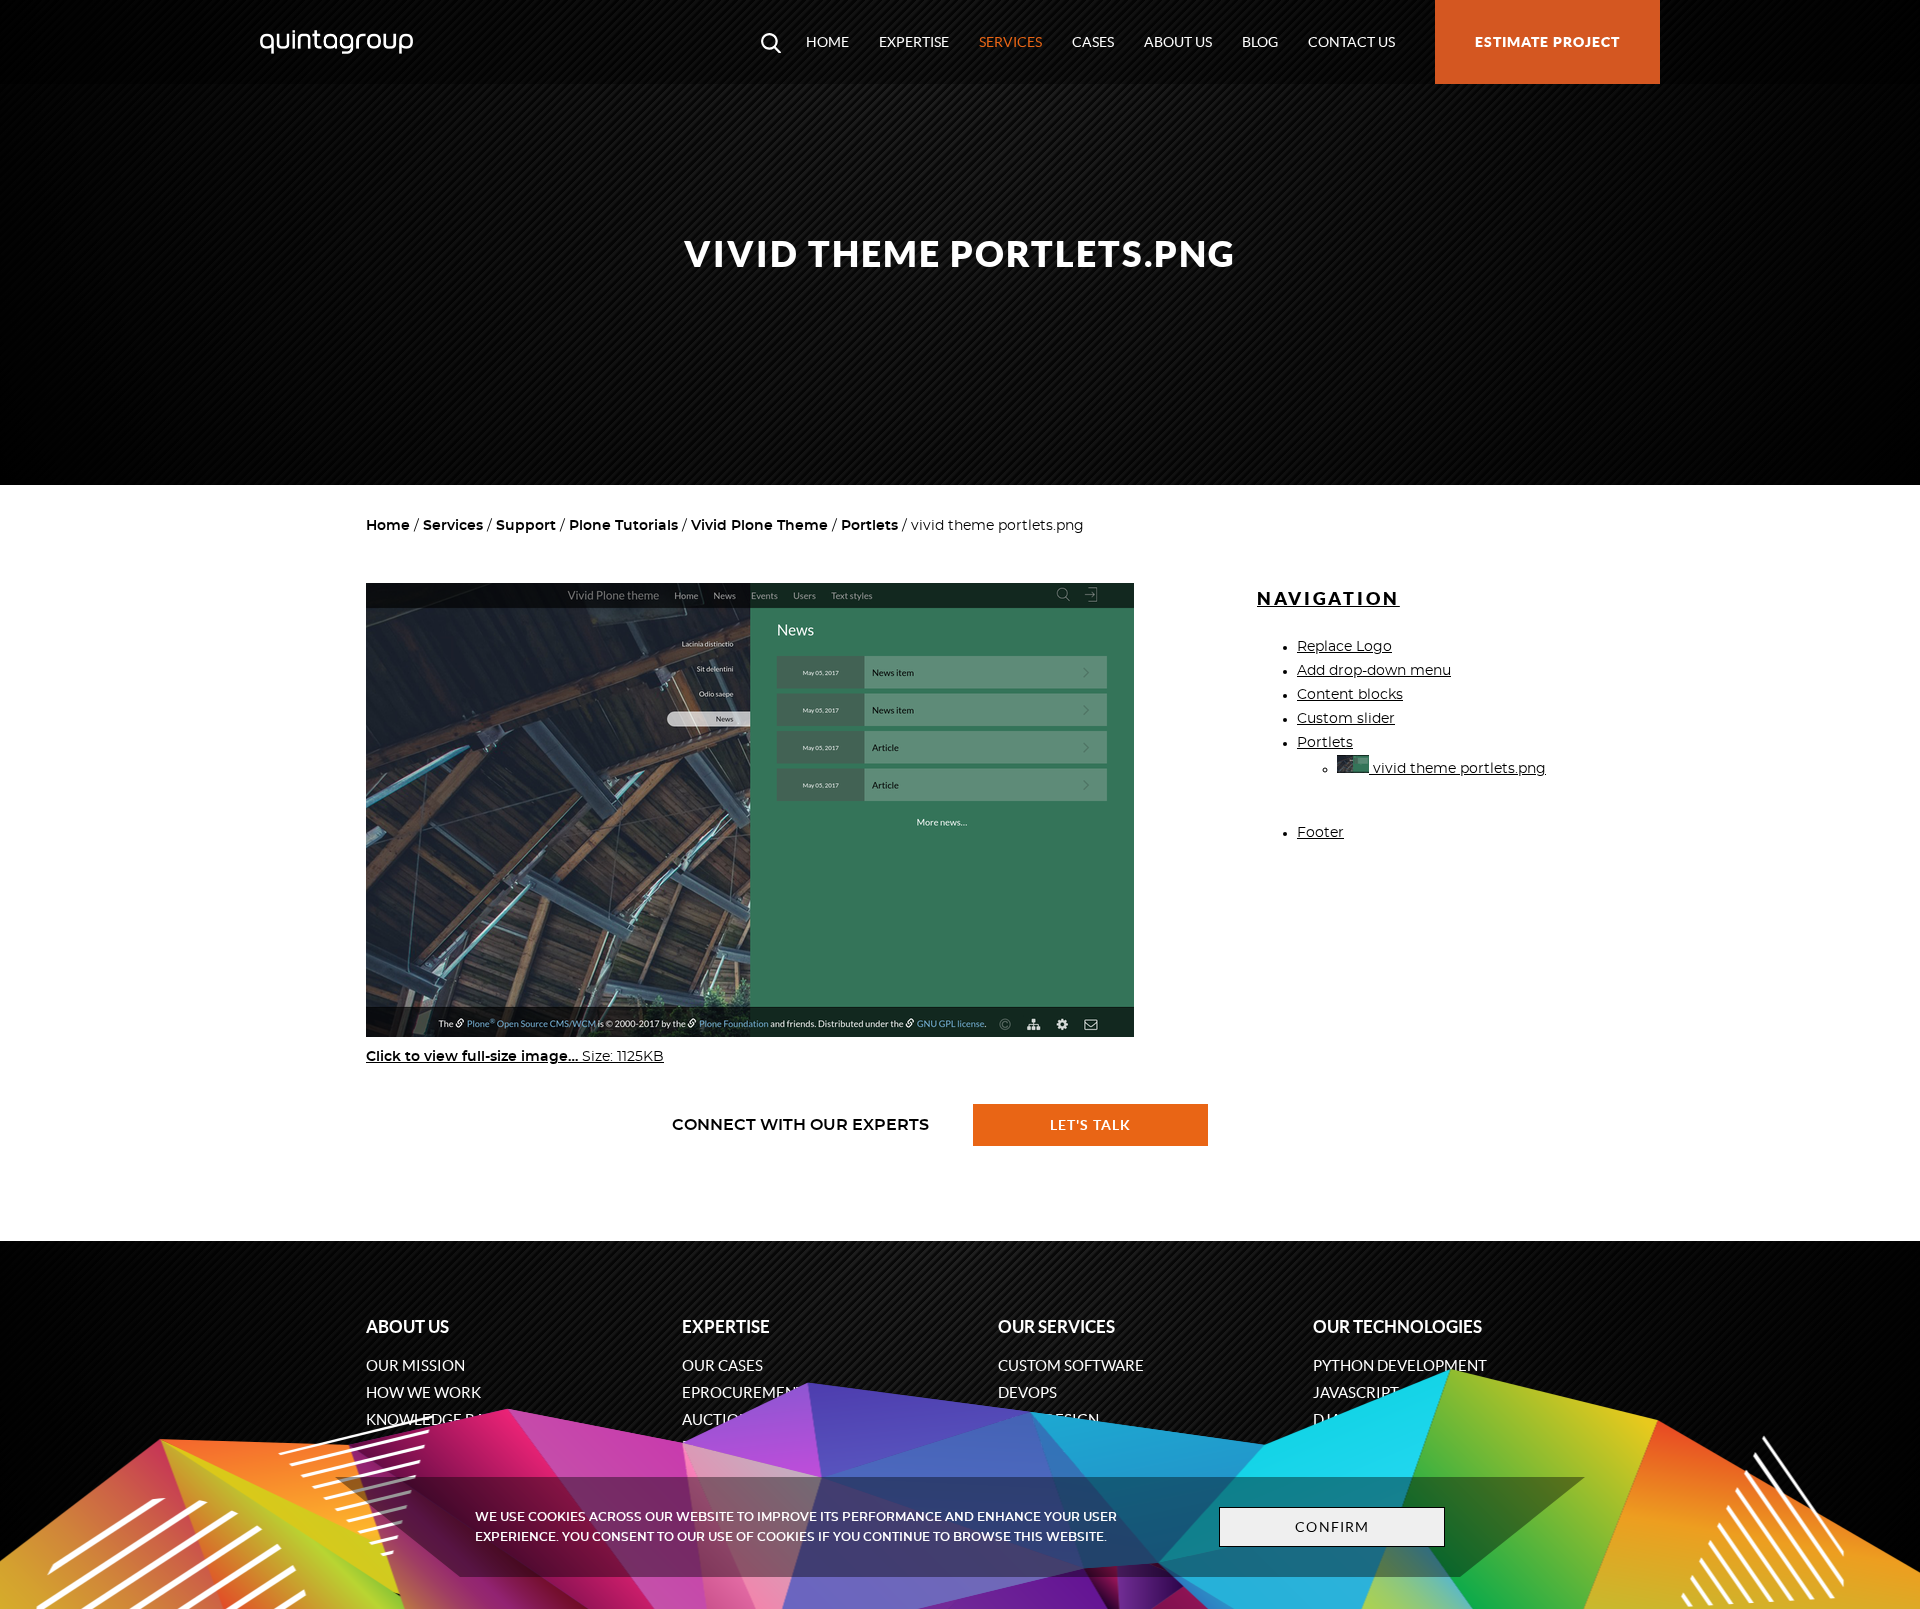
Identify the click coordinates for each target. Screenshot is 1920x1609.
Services (1010, 42)
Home (827, 42)
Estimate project (1547, 42)
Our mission (415, 1365)
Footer (1320, 833)
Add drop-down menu (1374, 671)
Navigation (1328, 598)
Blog (1260, 42)
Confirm (1332, 1527)
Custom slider (1346, 719)
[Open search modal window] (771, 42)
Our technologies (1397, 1326)
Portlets (869, 526)
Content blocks (1350, 695)
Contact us (1351, 42)
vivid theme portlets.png (1457, 769)
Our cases (722, 1365)
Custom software (1071, 1365)
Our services (1056, 1326)
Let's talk (1091, 1125)
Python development (1400, 1365)
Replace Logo (1344, 647)
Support (526, 526)
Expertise (914, 42)
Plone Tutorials (623, 526)
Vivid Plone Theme (759, 526)
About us (1178, 42)
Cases (1093, 42)
